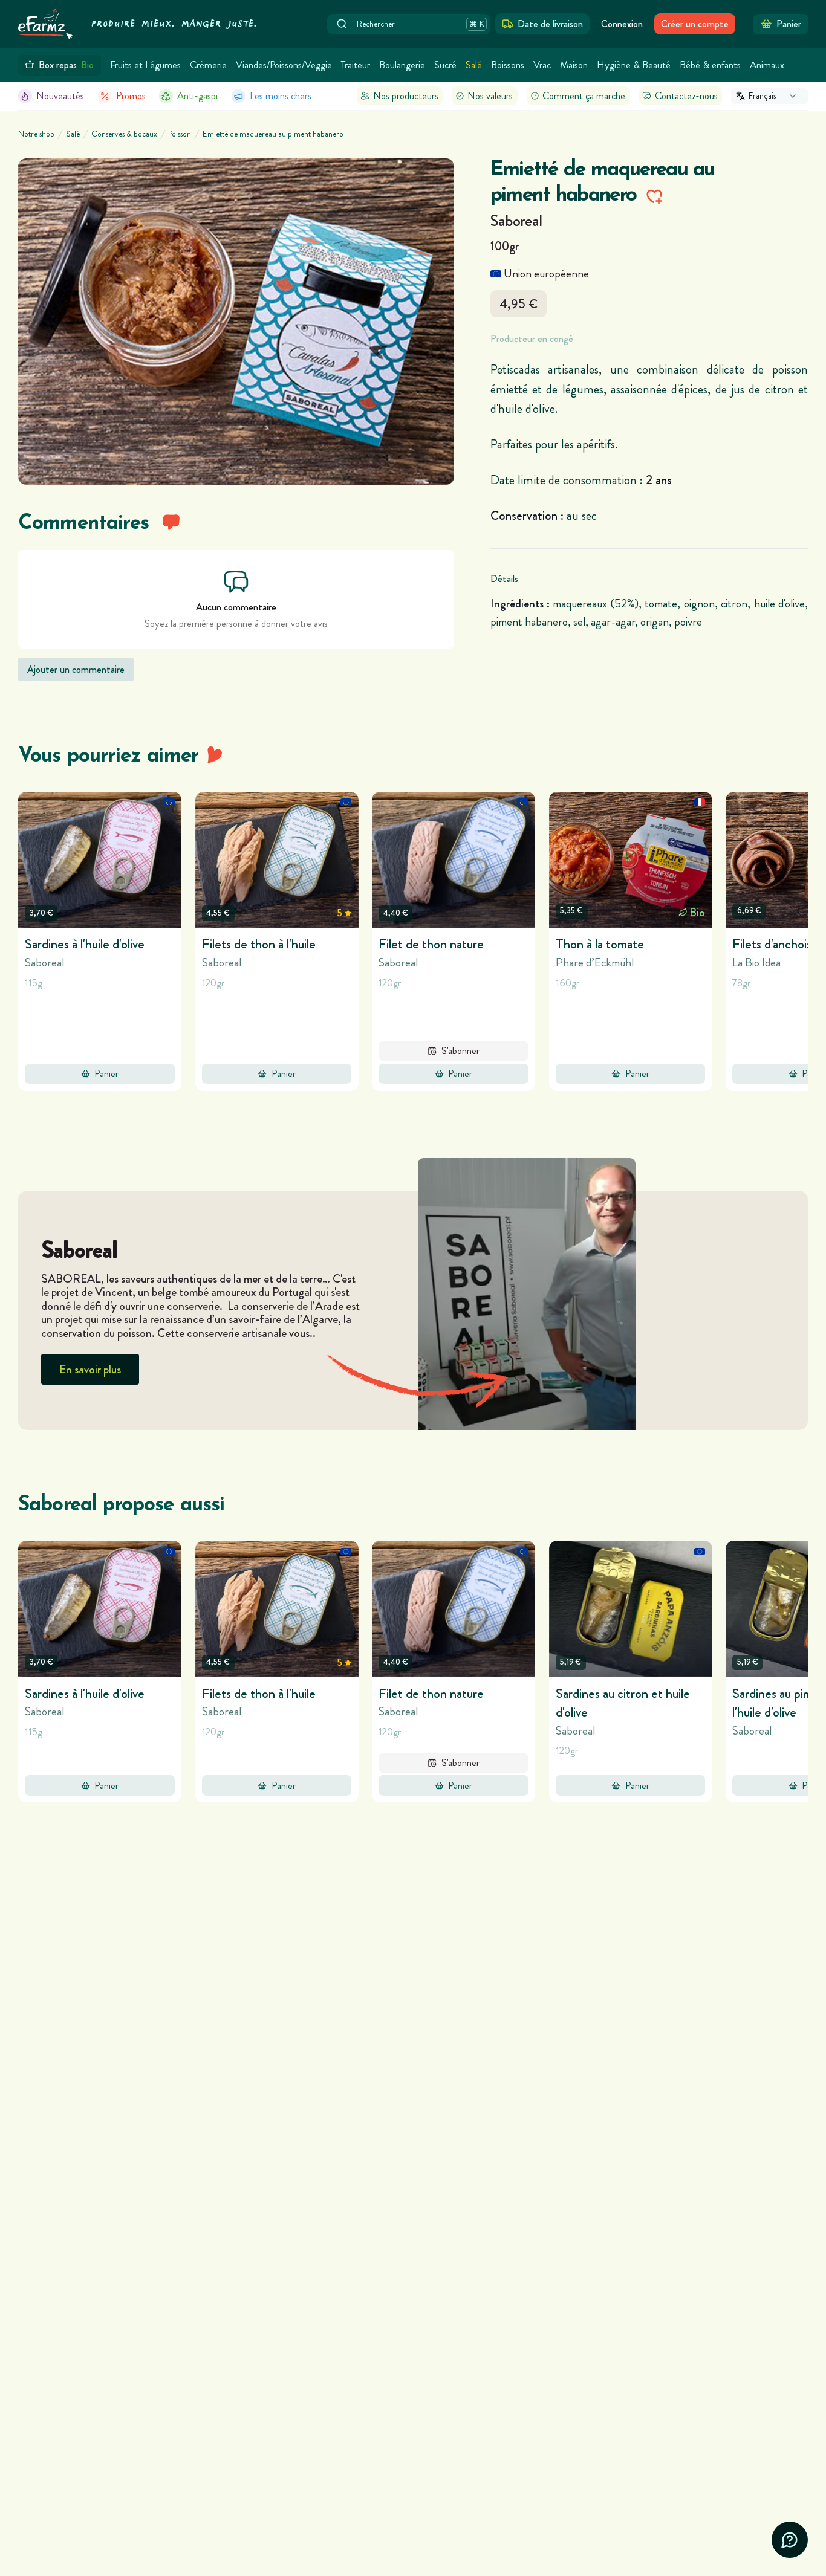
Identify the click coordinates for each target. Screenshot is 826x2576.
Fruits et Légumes (145, 65)
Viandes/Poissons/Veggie (284, 65)
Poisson (180, 134)
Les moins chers (281, 96)
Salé (474, 65)
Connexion (622, 24)
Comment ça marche (584, 96)
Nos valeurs (490, 96)
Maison (574, 65)
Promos (131, 96)
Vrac (542, 65)
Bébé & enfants (710, 65)
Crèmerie (208, 65)
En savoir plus (90, 1369)
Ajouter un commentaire (76, 669)
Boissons (508, 65)
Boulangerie (402, 65)
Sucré (445, 65)
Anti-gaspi (197, 96)
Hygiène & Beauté (634, 65)
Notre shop (36, 134)
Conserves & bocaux (124, 134)
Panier (106, 1074)
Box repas (67, 65)
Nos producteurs (406, 96)
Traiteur (356, 65)
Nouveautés (60, 96)
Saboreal (516, 221)
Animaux (767, 65)
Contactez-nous (686, 96)
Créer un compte (695, 24)
